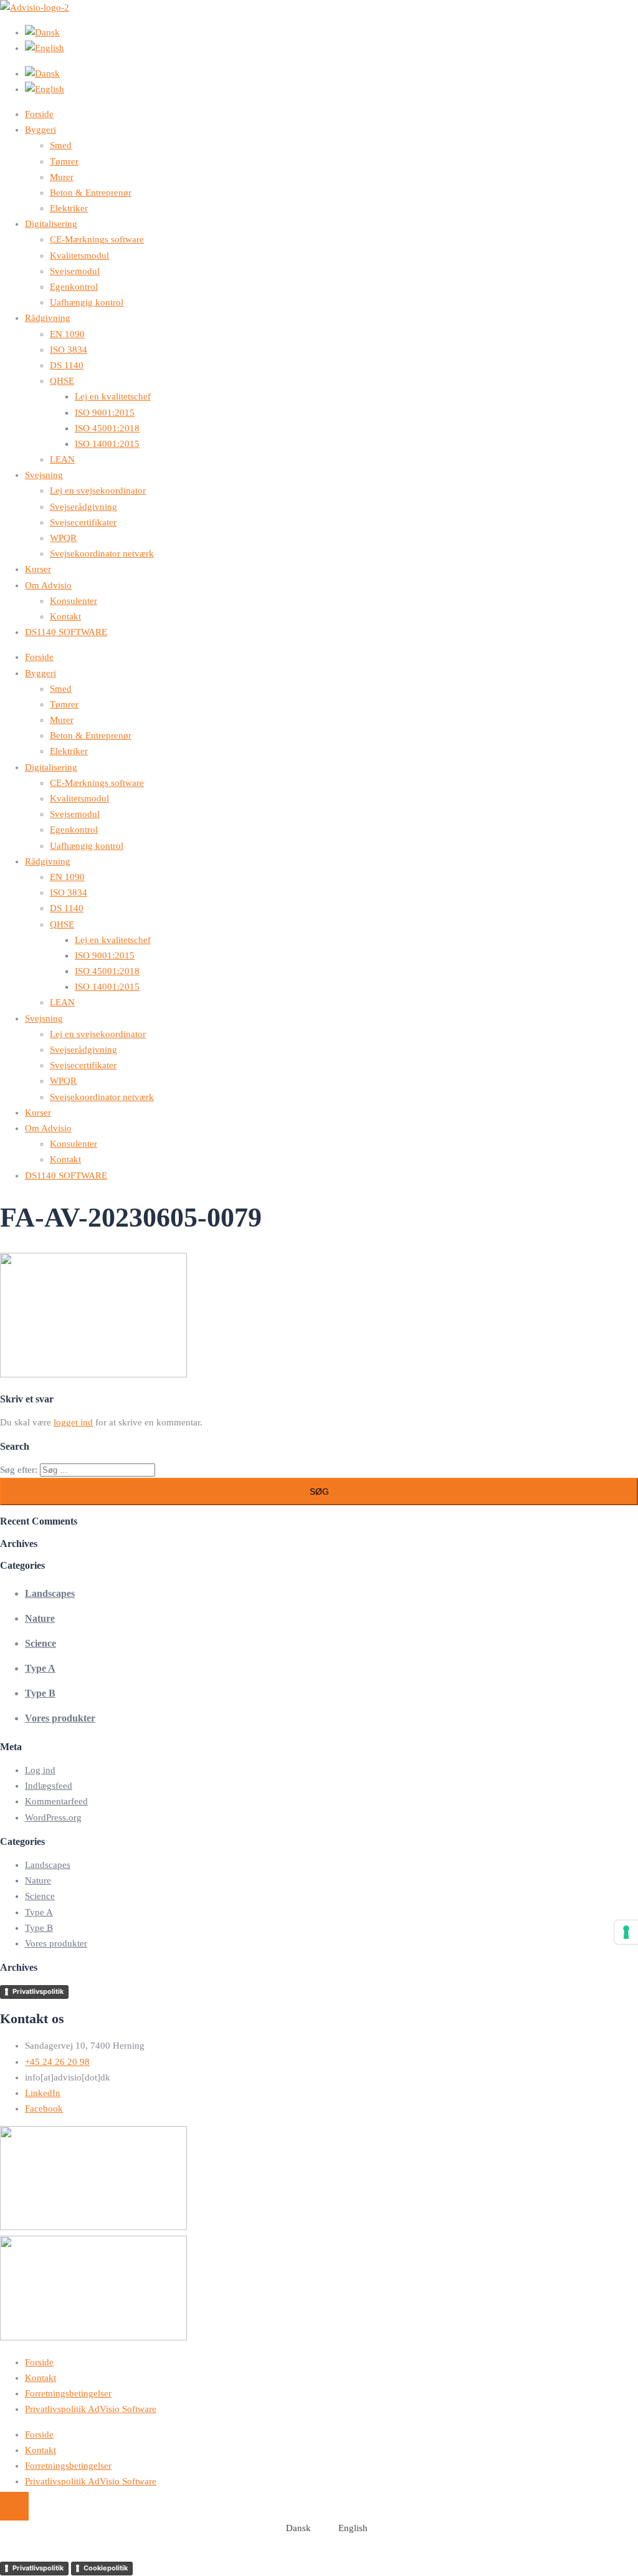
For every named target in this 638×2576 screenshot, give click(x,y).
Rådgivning (48, 318)
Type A (40, 1668)
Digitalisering (51, 224)
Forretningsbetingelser (68, 2393)
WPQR (63, 538)
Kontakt (65, 616)
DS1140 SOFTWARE (66, 632)
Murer (62, 177)
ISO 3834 (69, 350)
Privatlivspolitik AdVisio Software (91, 2409)
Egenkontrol (74, 287)
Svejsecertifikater (83, 522)
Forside (39, 114)
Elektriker (69, 208)
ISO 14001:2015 (107, 444)
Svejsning (44, 475)
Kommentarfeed (56, 1801)
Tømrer (64, 161)
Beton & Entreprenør (91, 193)
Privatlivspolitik (38, 1991)
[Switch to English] (331, 48)
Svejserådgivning (83, 507)
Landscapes (50, 1593)
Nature (40, 1618)
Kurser (38, 569)
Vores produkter (60, 1718)
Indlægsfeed (49, 1786)
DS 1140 (67, 365)
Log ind (40, 1770)
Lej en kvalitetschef (113, 396)
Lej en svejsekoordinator (98, 491)
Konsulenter (74, 601)
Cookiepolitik (106, 2568)
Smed (61, 145)
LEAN (62, 459)
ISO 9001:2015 (105, 413)
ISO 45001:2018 (107, 428)
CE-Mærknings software (97, 239)
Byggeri (40, 130)
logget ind (73, 1422)
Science (40, 1643)
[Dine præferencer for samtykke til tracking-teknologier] (626, 1932)
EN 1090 (67, 334)
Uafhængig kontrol (87, 302)
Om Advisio (48, 585)
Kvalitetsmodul (79, 256)
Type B (40, 1693)
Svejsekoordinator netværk (102, 553)
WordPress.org (53, 1817)
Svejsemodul (75, 271)
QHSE (62, 381)
